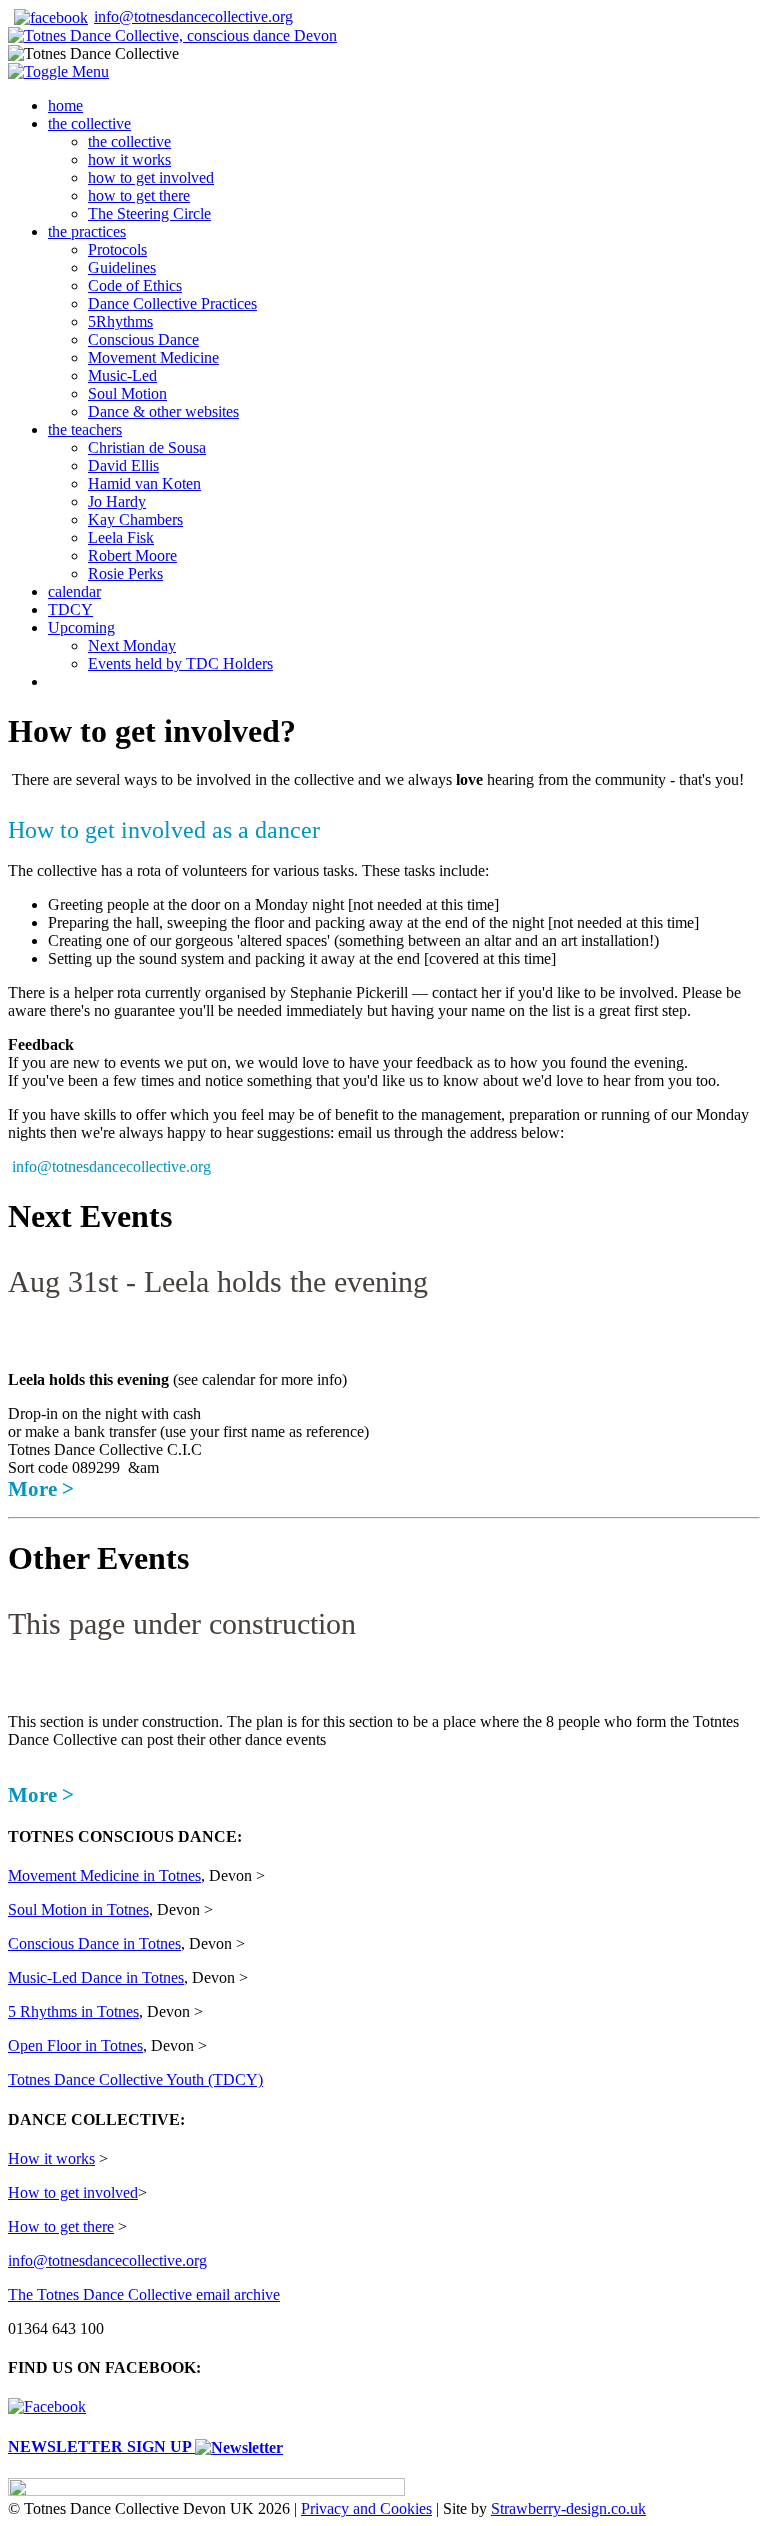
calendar (74, 591)
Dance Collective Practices (172, 303)
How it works (51, 2158)
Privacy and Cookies (366, 2508)
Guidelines (122, 267)
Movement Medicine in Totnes (104, 1875)
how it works (129, 159)
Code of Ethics (135, 285)
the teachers (85, 429)
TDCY (70, 609)
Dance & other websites (163, 411)
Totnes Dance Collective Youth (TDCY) (135, 2079)
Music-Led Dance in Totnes (96, 1977)
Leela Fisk (121, 537)
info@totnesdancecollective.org (193, 16)
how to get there (139, 195)
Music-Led (122, 375)
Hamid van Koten (144, 483)
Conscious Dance (143, 339)
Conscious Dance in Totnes (94, 1943)
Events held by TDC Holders (180, 663)
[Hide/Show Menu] (58, 71)
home (65, 105)
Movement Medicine (153, 357)
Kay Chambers (135, 519)
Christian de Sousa (147, 447)
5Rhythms (120, 321)
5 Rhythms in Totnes (73, 2011)
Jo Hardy (117, 501)
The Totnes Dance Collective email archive (144, 2294)
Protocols (117, 249)
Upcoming (81, 627)
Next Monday (132, 645)
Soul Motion (127, 393)
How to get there (61, 2226)
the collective (89, 123)
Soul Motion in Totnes (78, 1909)
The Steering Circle (149, 213)
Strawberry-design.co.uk (568, 2508)
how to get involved (151, 177)
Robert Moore (132, 555)
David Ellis (123, 465)
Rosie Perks (125, 573)
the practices (87, 231)
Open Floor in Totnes (75, 2045)
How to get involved (73, 2192)
